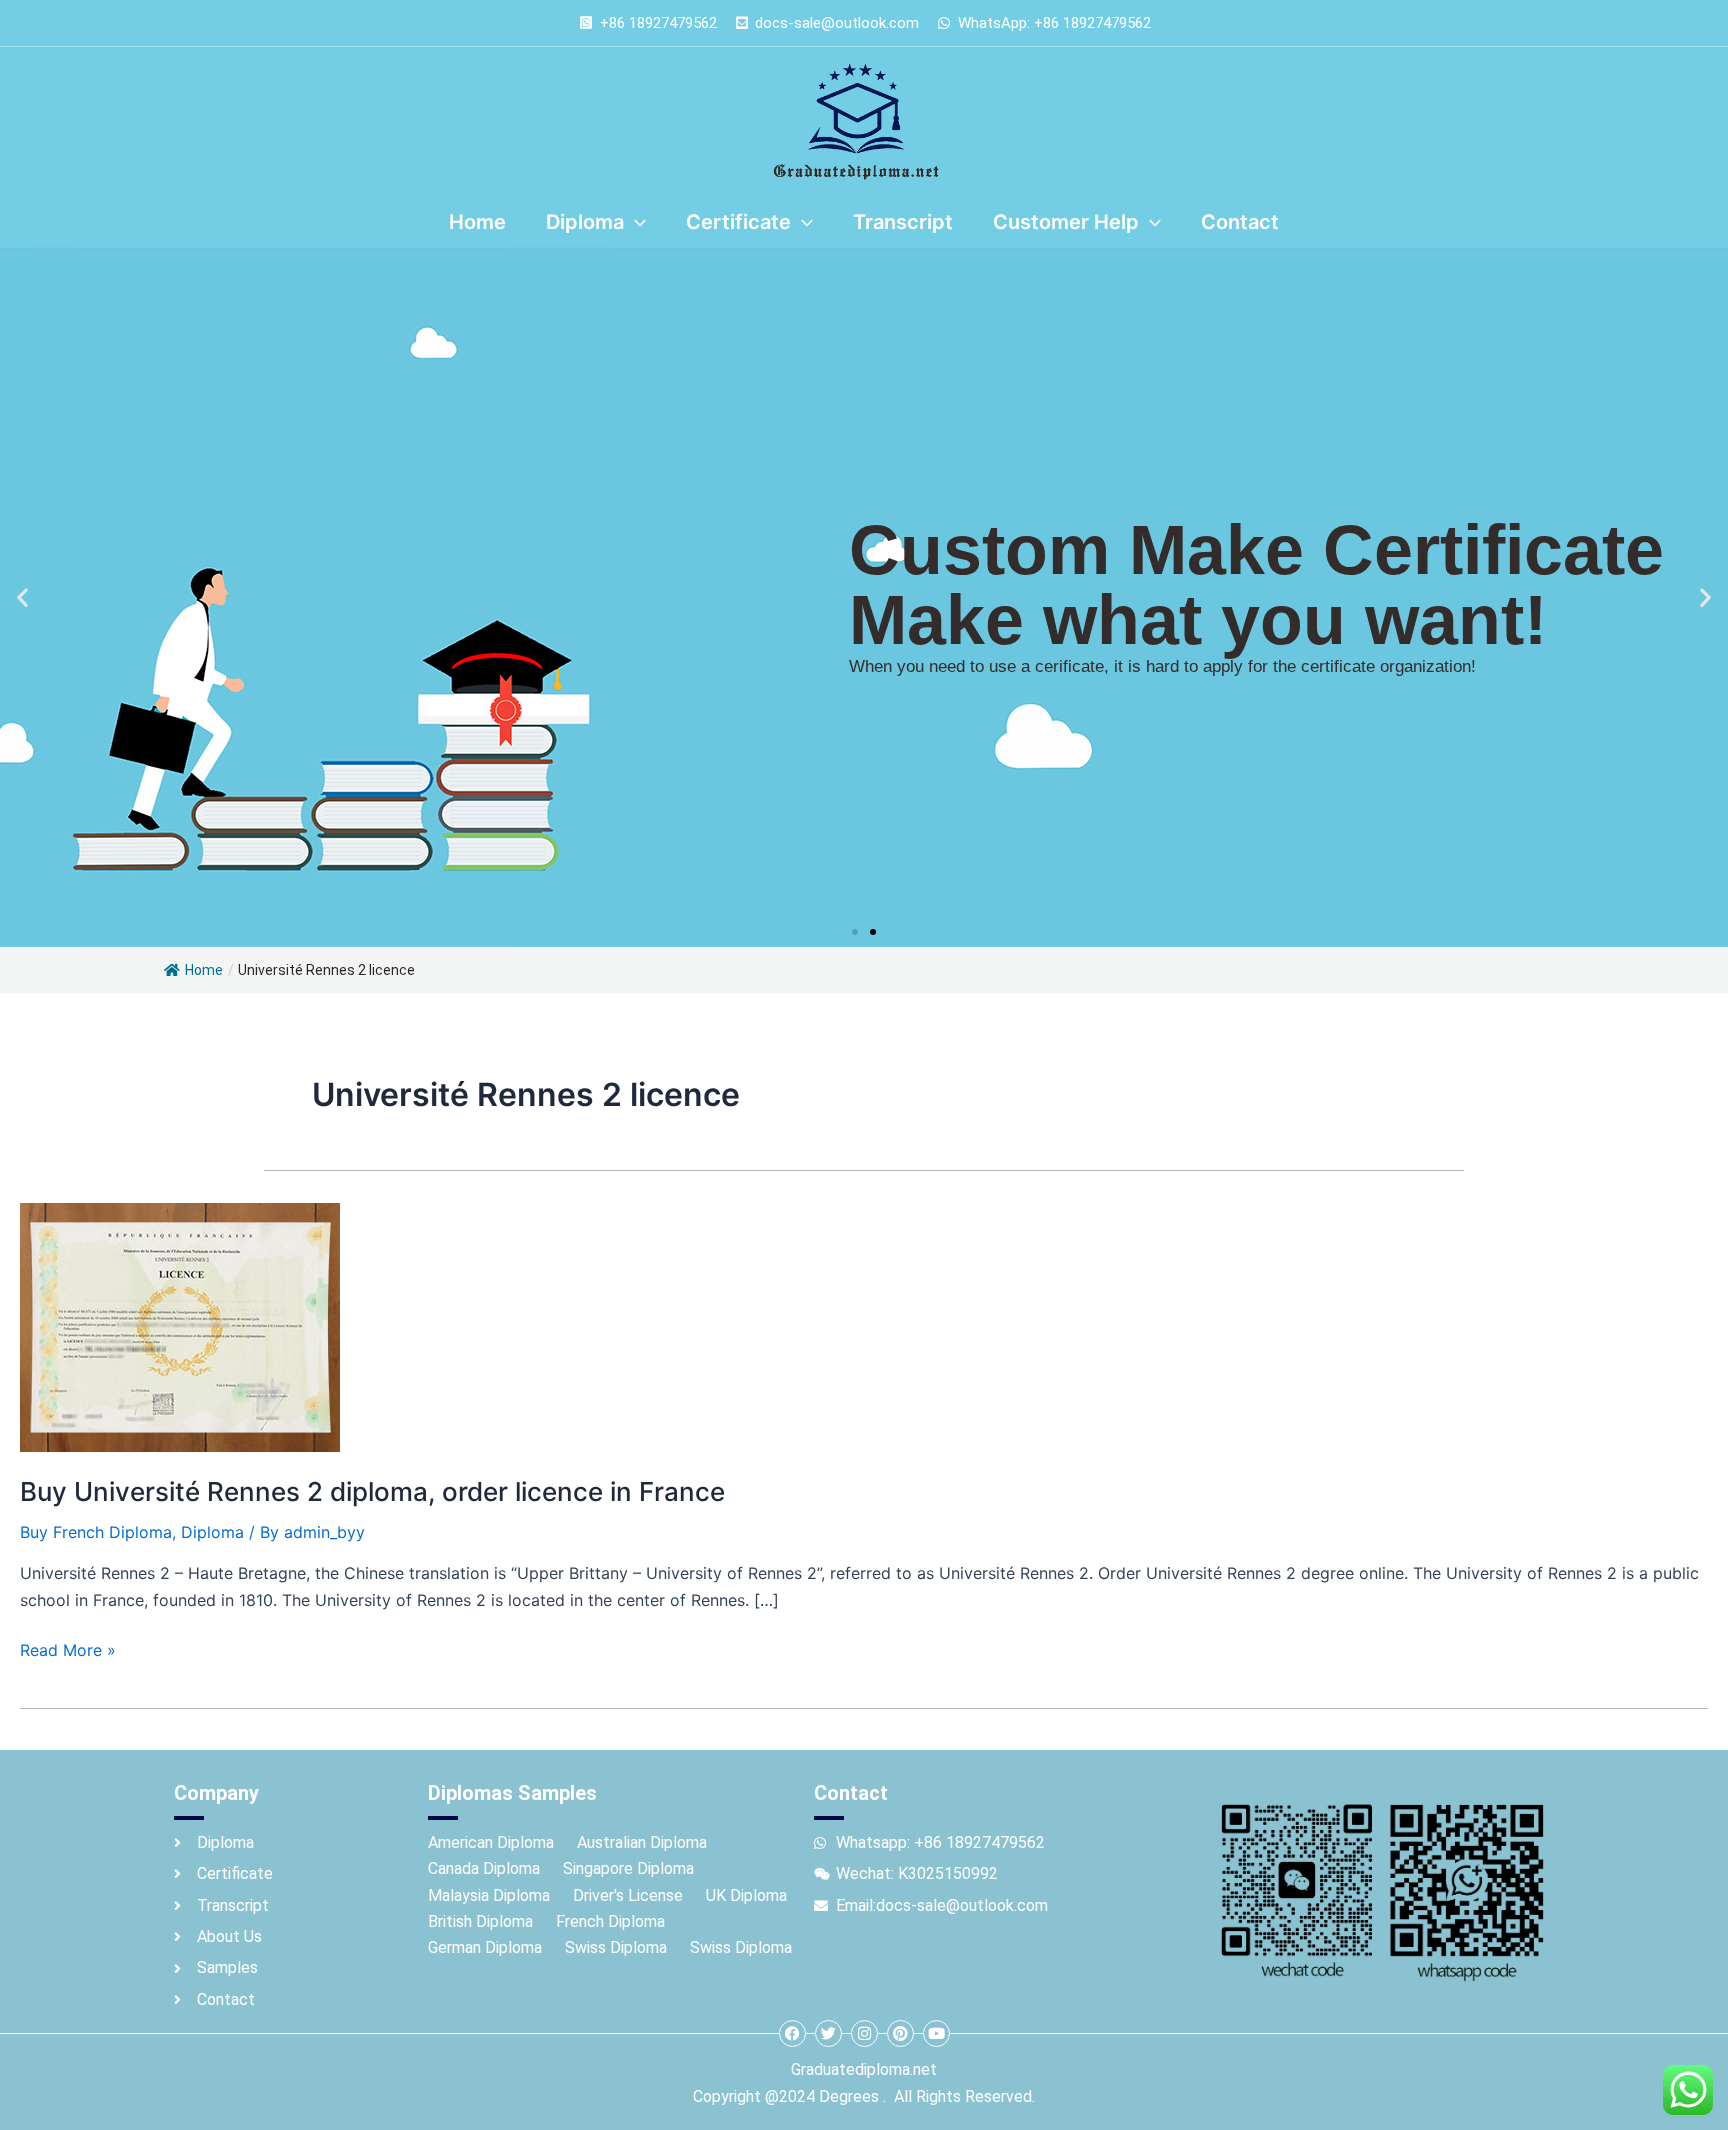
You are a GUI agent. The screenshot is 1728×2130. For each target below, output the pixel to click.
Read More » (68, 1648)
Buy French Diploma (96, 1532)
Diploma (212, 1532)
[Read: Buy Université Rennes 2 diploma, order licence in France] (180, 1326)
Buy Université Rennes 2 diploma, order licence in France (372, 1491)
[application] (635, 222)
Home (204, 970)
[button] (22, 597)
